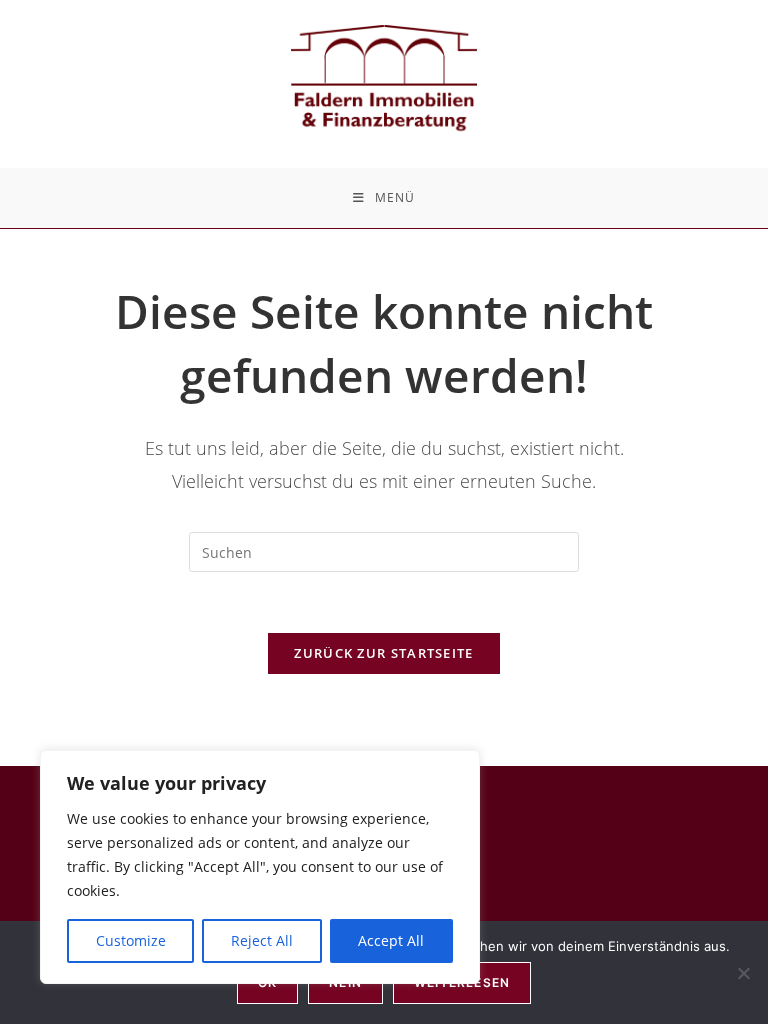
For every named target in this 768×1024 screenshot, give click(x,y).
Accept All (391, 940)
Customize (131, 940)
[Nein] (743, 973)
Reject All (262, 940)
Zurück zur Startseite (383, 653)
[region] (260, 867)
